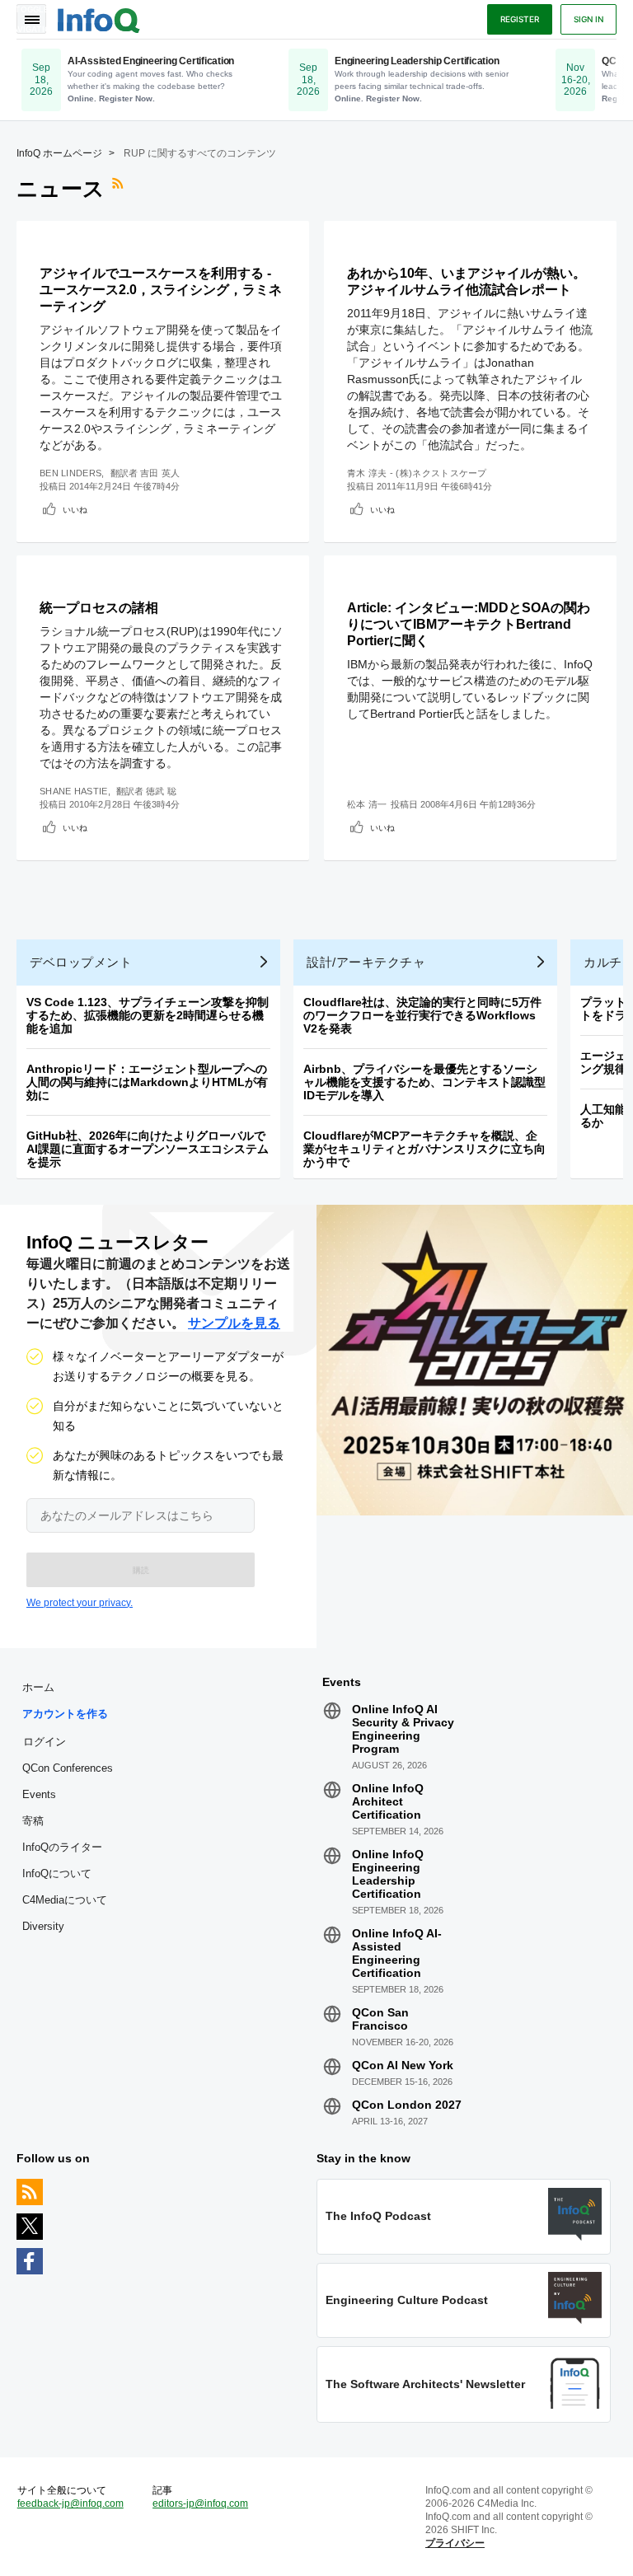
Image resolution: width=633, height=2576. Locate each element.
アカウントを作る (65, 1714)
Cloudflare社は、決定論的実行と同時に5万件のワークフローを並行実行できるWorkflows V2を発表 (422, 1015)
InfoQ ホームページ (59, 153)
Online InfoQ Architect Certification (388, 1801)
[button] (141, 1570)
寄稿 (33, 1821)
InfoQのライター (62, 1847)
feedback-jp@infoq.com (70, 2503)
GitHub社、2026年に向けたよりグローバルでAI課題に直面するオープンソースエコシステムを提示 (148, 1149)
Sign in (588, 19)
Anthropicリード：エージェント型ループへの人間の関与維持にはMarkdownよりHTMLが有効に (147, 1082)
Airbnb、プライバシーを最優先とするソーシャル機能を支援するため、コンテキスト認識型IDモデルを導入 (424, 1082)
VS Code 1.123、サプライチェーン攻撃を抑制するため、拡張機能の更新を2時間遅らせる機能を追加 (148, 1015)
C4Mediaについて (65, 1900)
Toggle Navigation (31, 19)
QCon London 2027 (407, 2105)
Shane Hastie (74, 791)
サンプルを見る (234, 1323)
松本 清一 (367, 804)
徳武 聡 (161, 791)
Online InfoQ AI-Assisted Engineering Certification (397, 1953)
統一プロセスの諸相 (99, 608)
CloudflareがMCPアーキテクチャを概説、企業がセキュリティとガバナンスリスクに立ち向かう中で (424, 1149)
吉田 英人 (160, 473)
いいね (75, 509)
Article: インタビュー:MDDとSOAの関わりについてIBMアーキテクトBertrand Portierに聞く (469, 624)
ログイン (45, 1741)
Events (39, 1794)
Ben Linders (70, 473)
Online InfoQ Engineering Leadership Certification (388, 1874)
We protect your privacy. (80, 1603)
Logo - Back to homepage (99, 18)
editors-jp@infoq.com (200, 2503)
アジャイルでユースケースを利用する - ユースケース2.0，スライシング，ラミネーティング (161, 290)
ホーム (38, 1687)
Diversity (43, 1926)
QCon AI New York (403, 2065)
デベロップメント (81, 962)
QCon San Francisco (380, 2019)
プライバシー (455, 2543)
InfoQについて (57, 1873)
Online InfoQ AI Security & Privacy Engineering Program (403, 1729)
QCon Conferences (68, 1768)
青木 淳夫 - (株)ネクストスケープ (417, 473)
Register (520, 19)
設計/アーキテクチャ (366, 962)
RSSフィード (120, 189)
